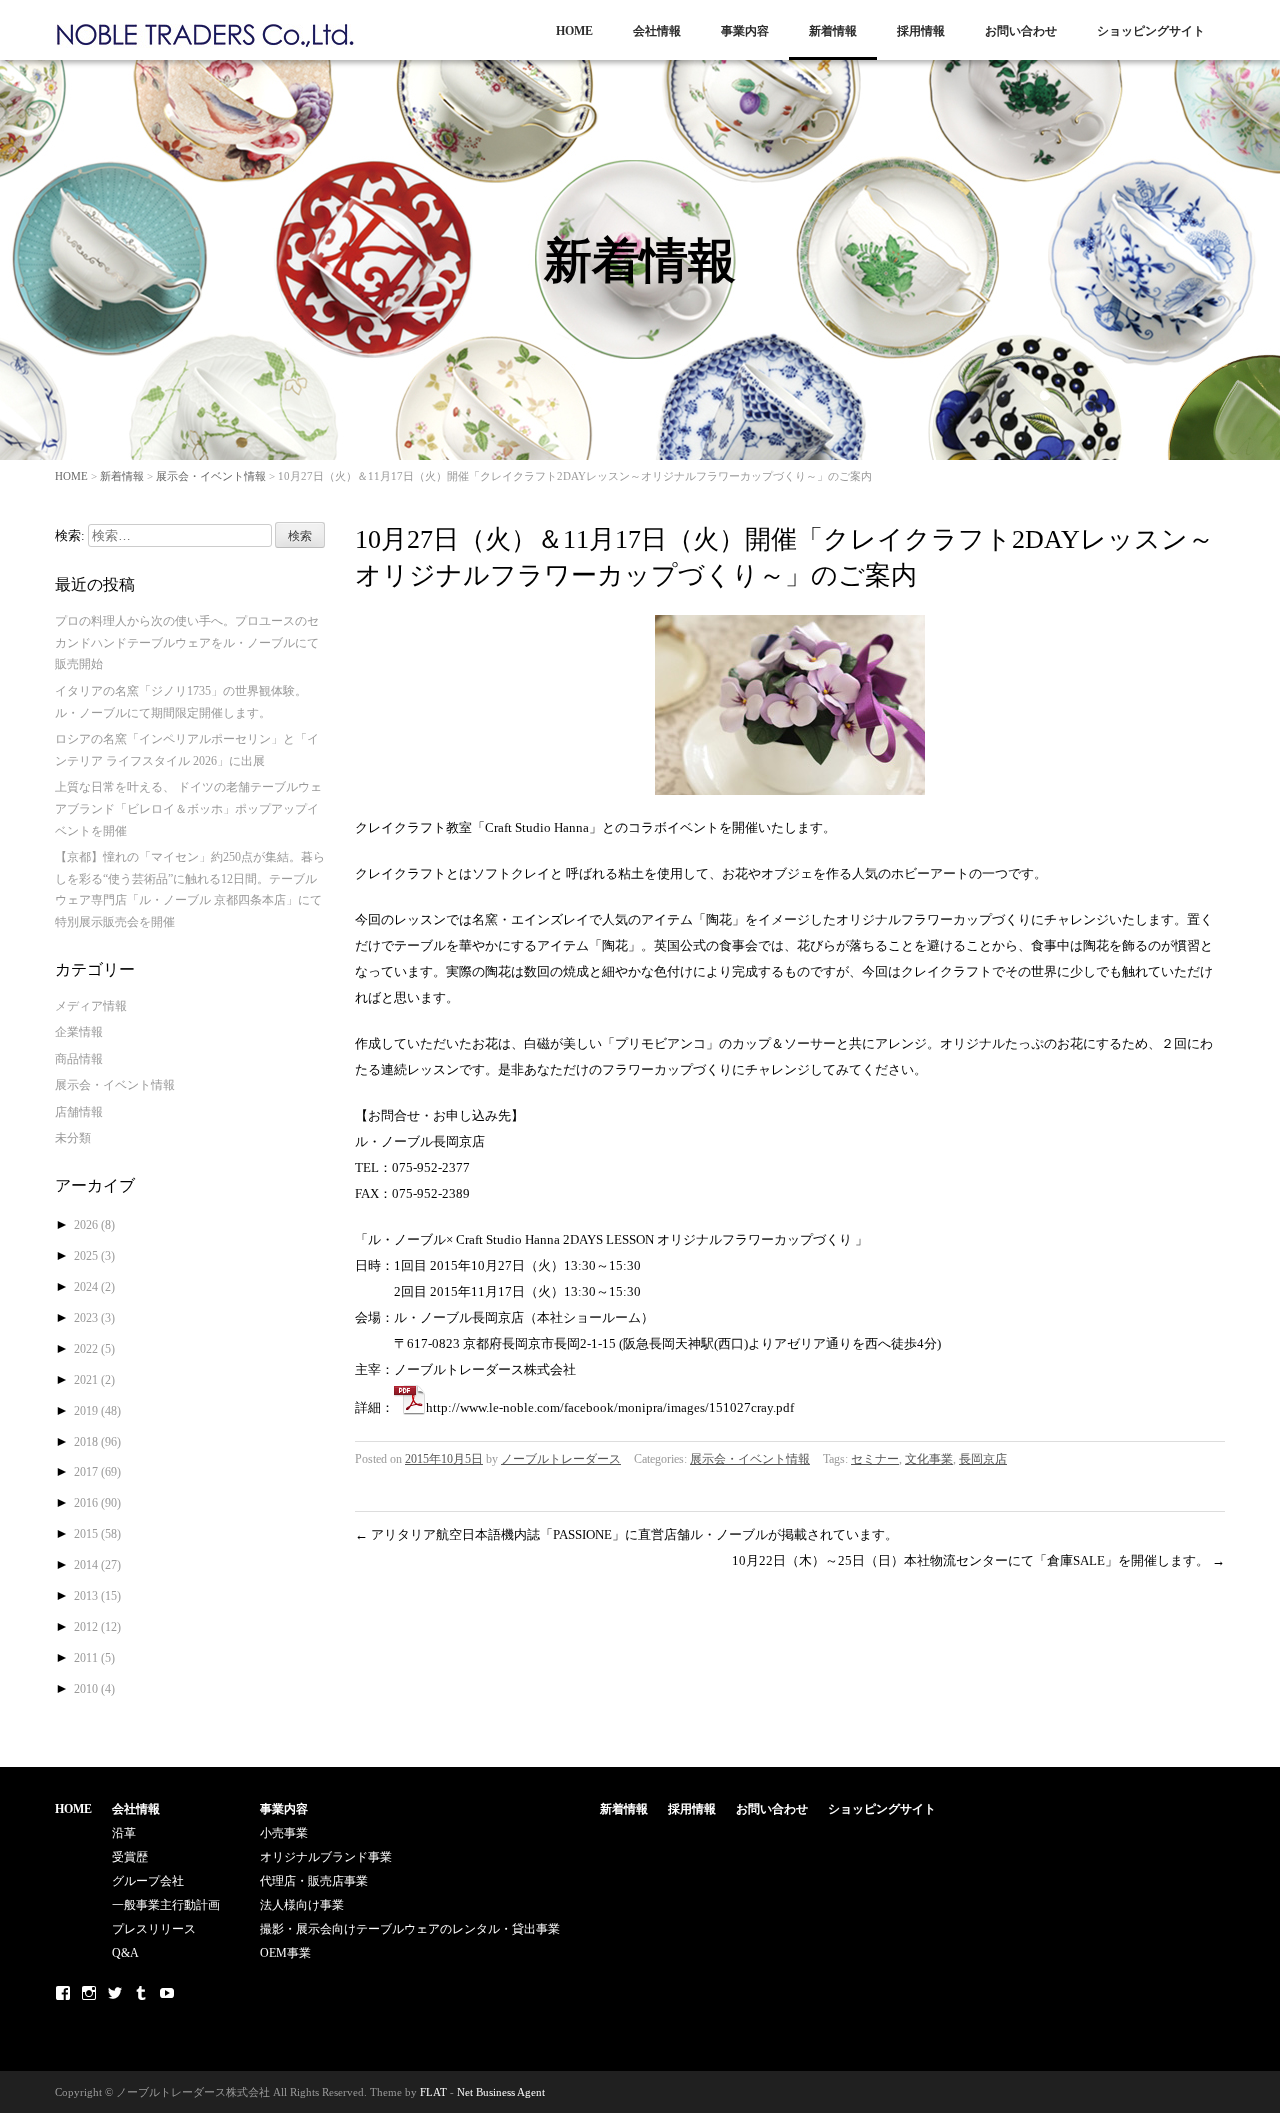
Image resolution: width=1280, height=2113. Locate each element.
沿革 (124, 1833)
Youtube (167, 1993)
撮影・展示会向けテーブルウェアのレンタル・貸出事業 (410, 1929)
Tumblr (141, 1993)
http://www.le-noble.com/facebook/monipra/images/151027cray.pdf (610, 1407)
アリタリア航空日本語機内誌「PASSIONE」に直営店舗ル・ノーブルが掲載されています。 (626, 1534)
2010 (94, 1689)
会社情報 (657, 31)
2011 (94, 1658)
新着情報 (833, 31)
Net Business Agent (501, 2092)
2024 (94, 1287)
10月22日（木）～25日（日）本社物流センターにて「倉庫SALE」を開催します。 (978, 1560)
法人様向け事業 (302, 1905)
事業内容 (745, 31)
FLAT (433, 2092)
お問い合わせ (1021, 31)
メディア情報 (91, 1006)
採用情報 (921, 31)
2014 (97, 1565)
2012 (97, 1627)
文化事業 (929, 1459)
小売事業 (284, 1833)
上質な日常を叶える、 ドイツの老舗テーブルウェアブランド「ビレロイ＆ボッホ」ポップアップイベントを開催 (188, 808)
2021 (94, 1380)
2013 (97, 1596)
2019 (97, 1411)
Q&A (125, 1953)
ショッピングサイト (1151, 31)
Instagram (89, 1993)
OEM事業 (285, 1953)
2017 (97, 1472)
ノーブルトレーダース (561, 1459)
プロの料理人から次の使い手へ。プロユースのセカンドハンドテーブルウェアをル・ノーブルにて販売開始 (187, 642)
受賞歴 (130, 1857)
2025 (94, 1256)
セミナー (875, 1459)
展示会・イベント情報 (211, 476)
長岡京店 (983, 1459)
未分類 (73, 1138)
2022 (94, 1349)
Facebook (63, 1993)
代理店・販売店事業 (314, 1881)
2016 (97, 1503)
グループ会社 (148, 1881)
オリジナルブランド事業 (326, 1857)
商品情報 (79, 1059)
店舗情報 (79, 1112)
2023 (94, 1318)
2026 (94, 1225)
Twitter (115, 1993)
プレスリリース (154, 1929)
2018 (97, 1442)
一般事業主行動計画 (166, 1905)
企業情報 (79, 1032)
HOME (574, 31)
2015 (97, 1534)
